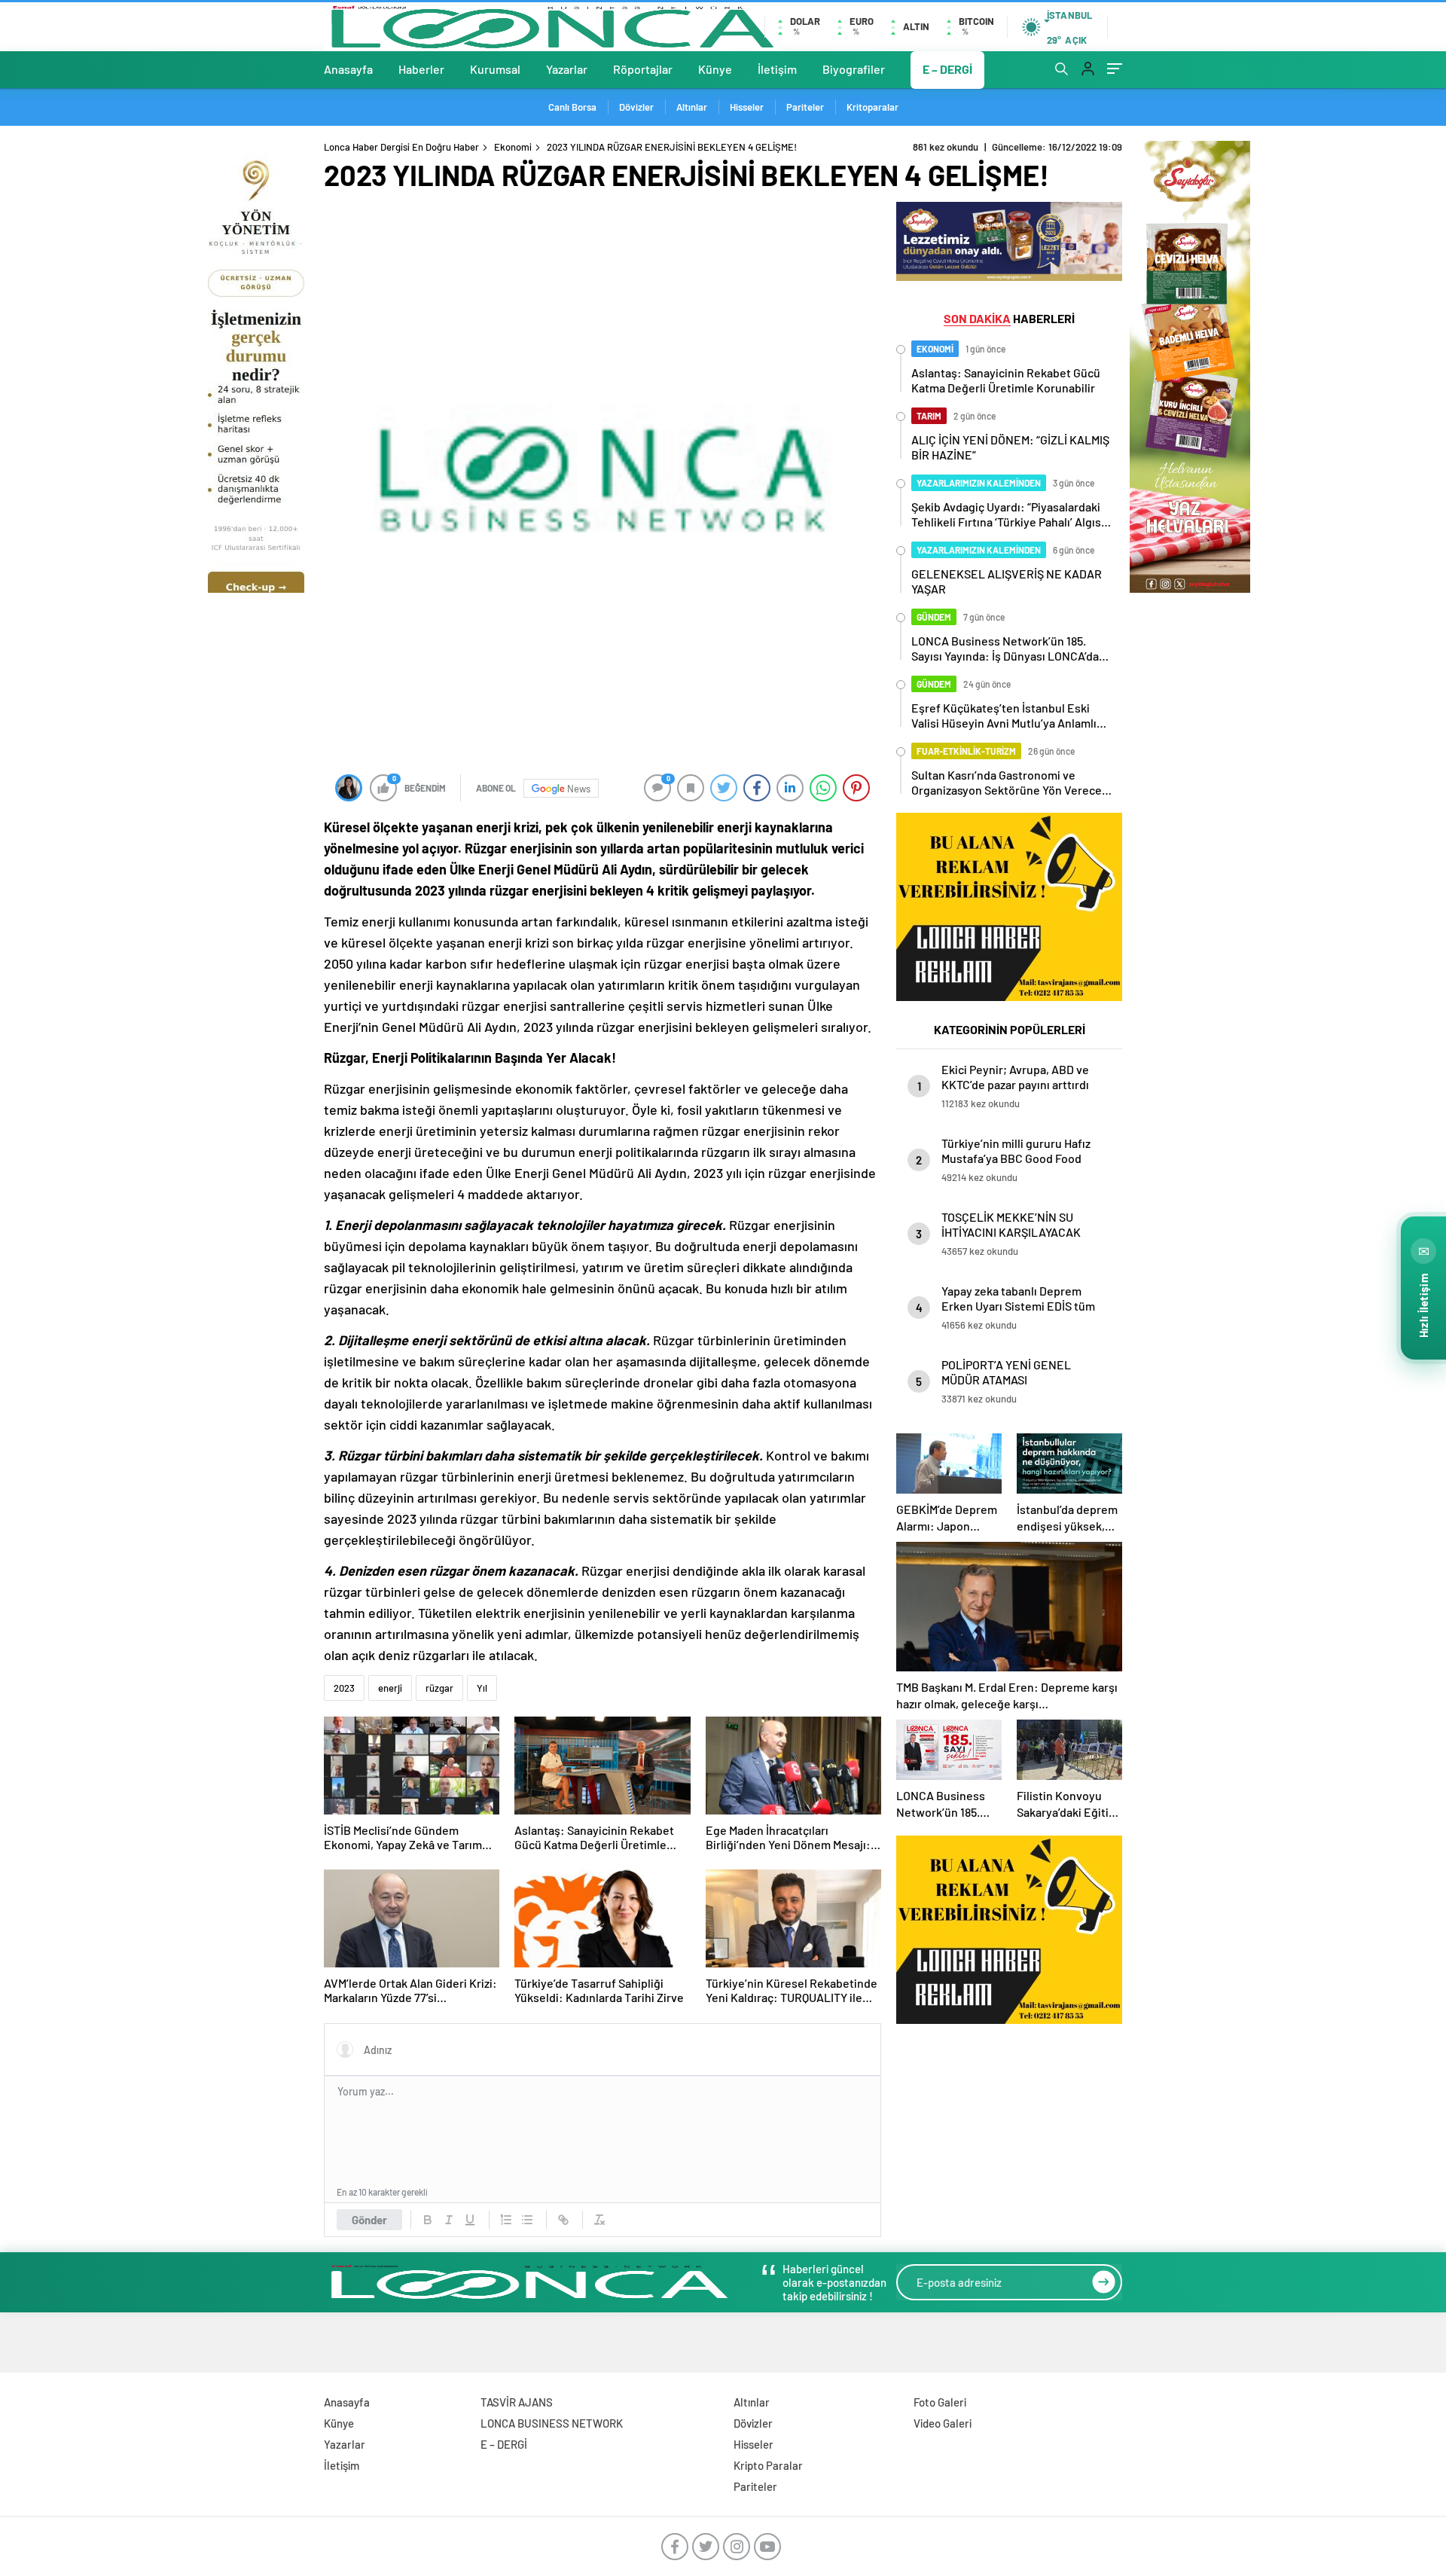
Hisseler (747, 107)
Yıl (482, 1688)
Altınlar (692, 107)
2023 (430, 890)
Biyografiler (854, 69)
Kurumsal (495, 69)
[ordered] (506, 2220)
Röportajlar (643, 69)
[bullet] (527, 2220)
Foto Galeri (940, 2402)
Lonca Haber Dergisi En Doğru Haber (401, 147)
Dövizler (636, 107)
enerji (390, 1688)
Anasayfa (348, 69)
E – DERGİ (947, 69)
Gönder (369, 2220)
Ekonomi (513, 147)
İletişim (777, 69)
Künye (715, 69)
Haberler (421, 69)
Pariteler (805, 107)
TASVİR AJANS (517, 2402)
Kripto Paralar (768, 2465)
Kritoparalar (872, 107)
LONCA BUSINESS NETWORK (552, 2423)
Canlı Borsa (572, 107)
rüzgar (439, 1688)
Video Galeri (943, 2423)
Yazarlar (567, 69)
